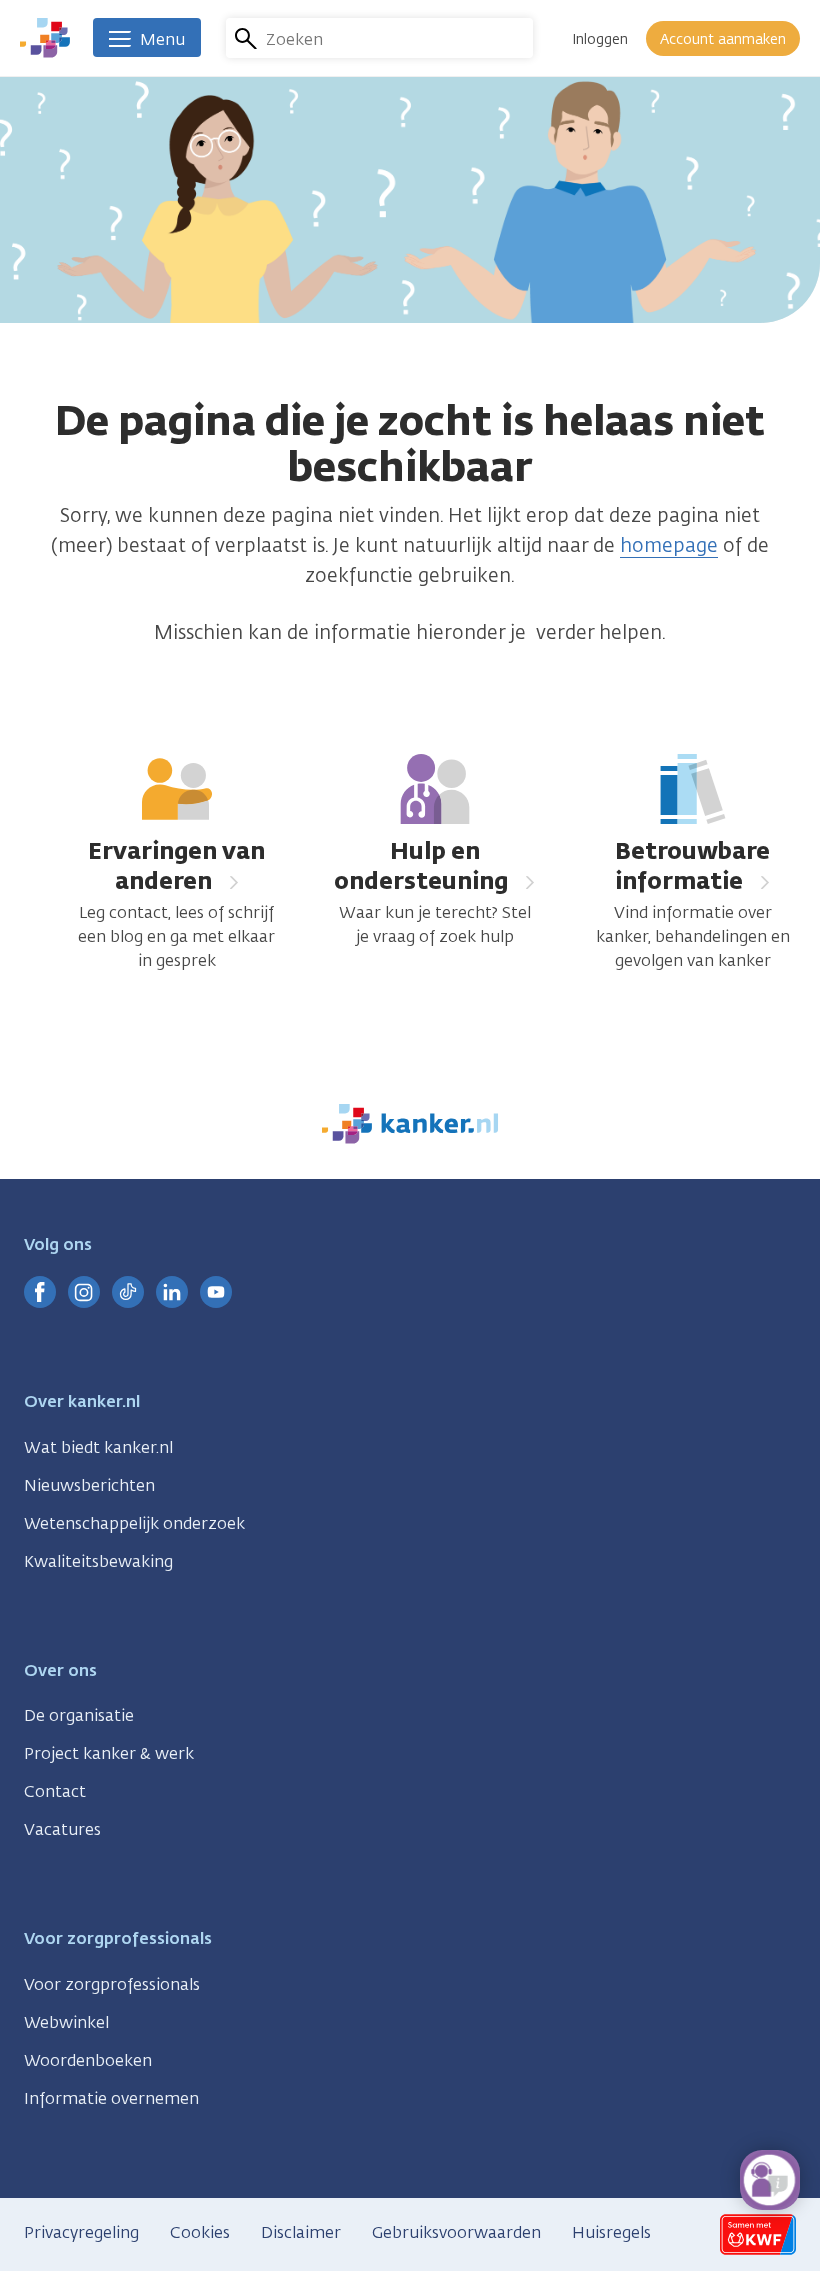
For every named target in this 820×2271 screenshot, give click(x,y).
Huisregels (611, 2232)
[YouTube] (216, 1292)
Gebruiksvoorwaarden (456, 2232)
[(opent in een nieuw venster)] (40, 1292)
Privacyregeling (81, 2232)
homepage (669, 545)
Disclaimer (301, 2232)
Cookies (200, 2232)
